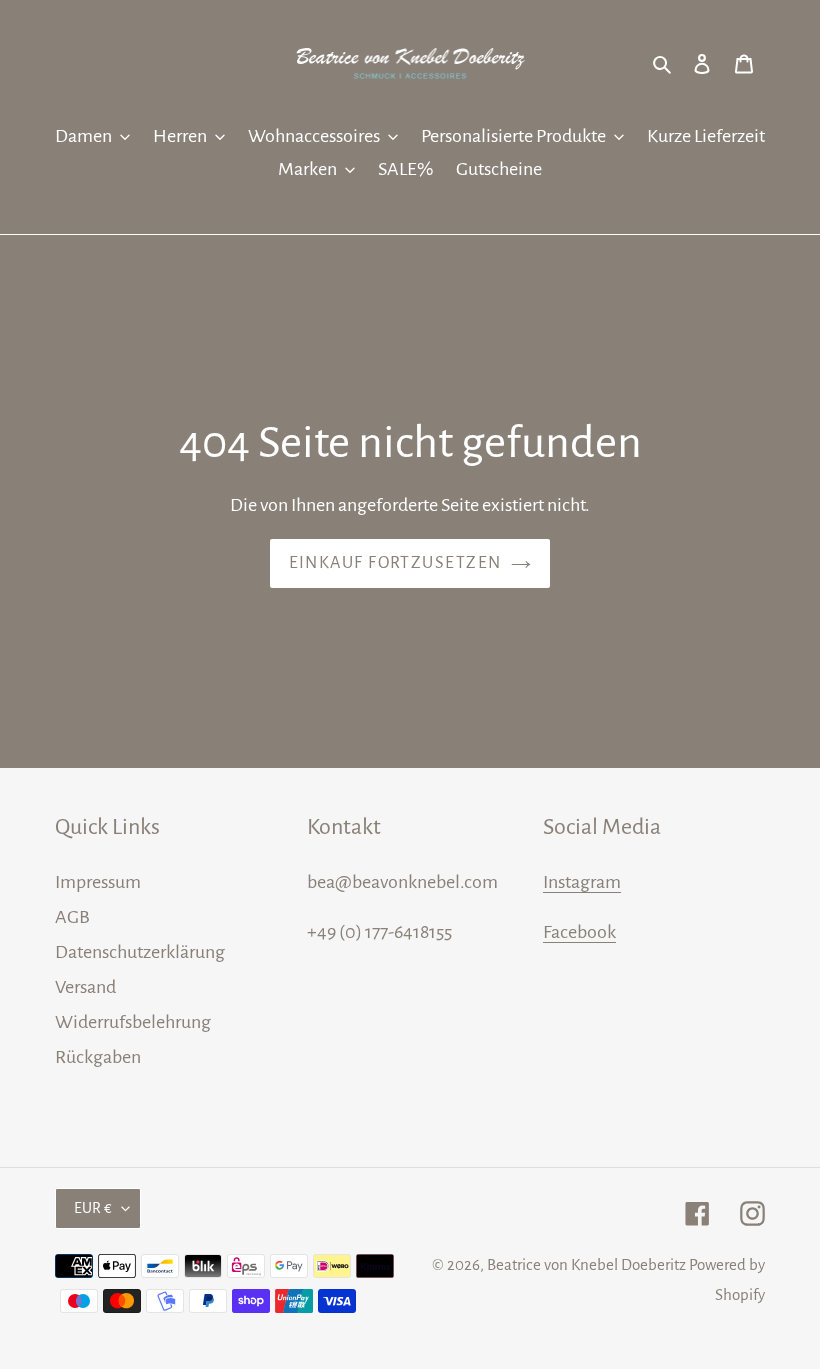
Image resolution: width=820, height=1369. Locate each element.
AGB (72, 917)
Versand (85, 987)
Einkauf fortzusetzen (395, 563)
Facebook (579, 932)
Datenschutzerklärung (140, 952)
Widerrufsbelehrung (133, 1022)
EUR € (93, 1208)
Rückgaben (98, 1057)
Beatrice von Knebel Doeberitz (586, 1264)
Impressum (98, 882)
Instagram (582, 882)
